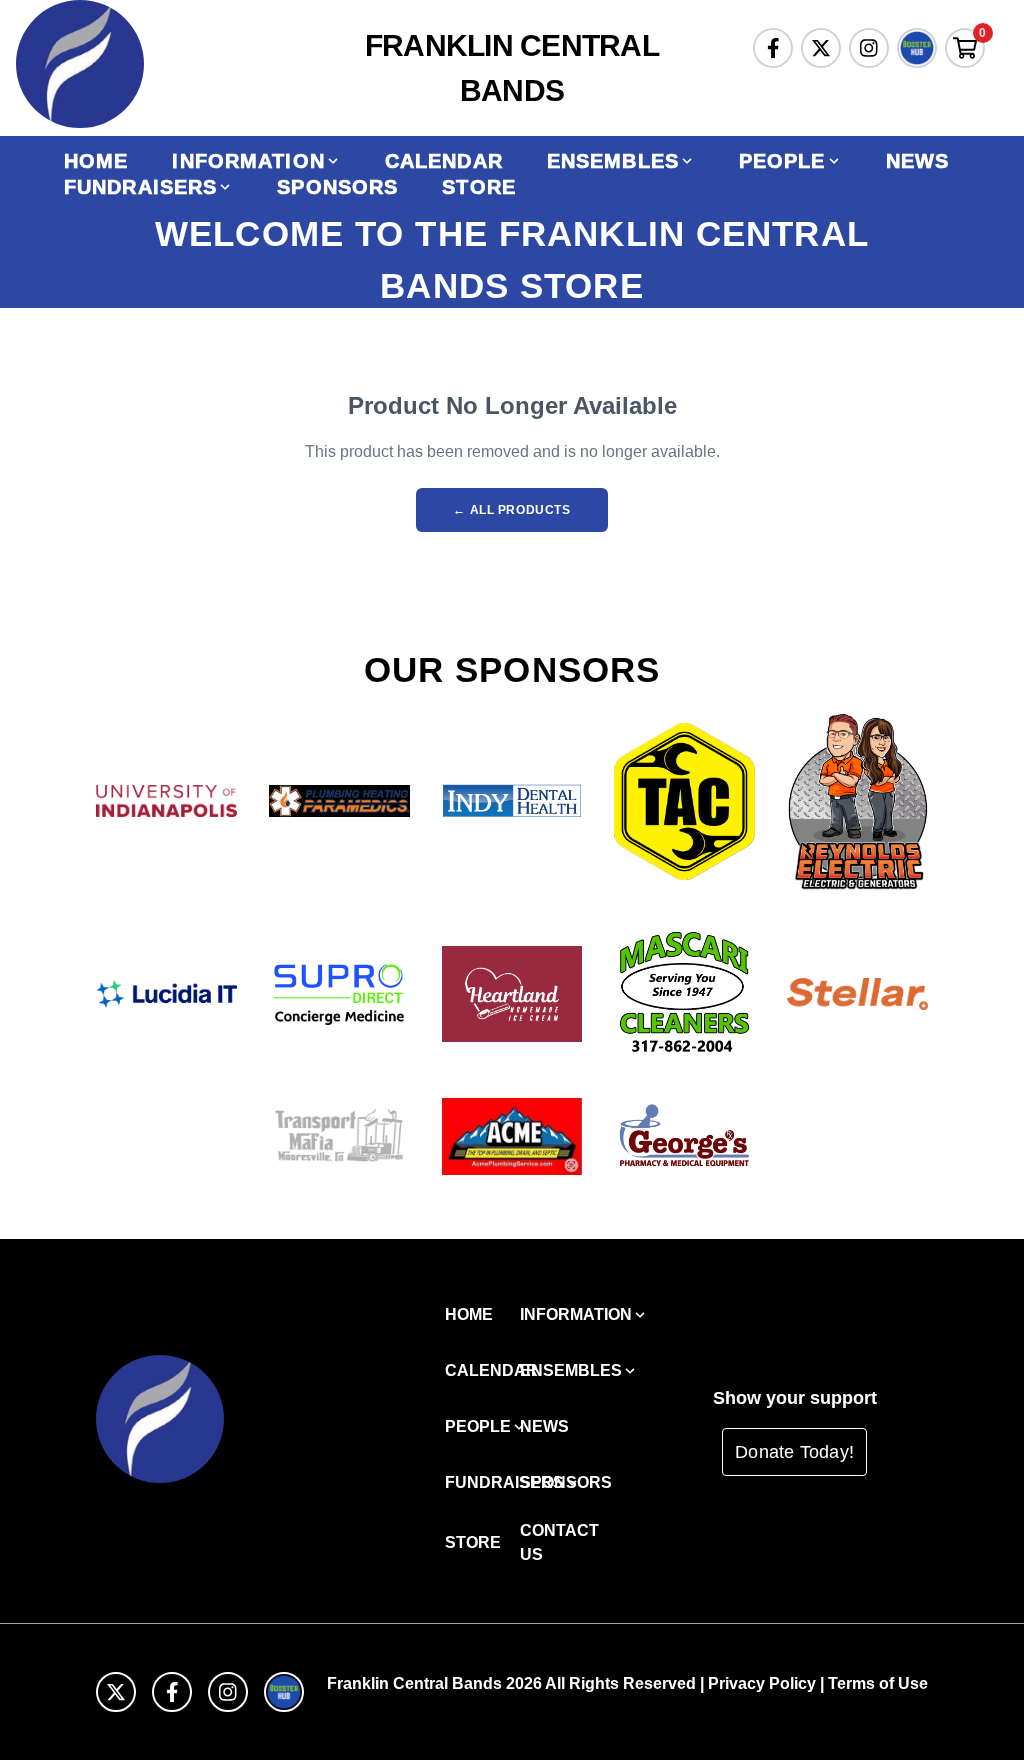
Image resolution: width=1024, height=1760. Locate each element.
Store (479, 187)
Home (96, 161)
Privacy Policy (762, 1683)
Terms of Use (878, 1683)
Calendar (444, 161)
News (917, 161)
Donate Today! (794, 1452)
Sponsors (337, 187)
